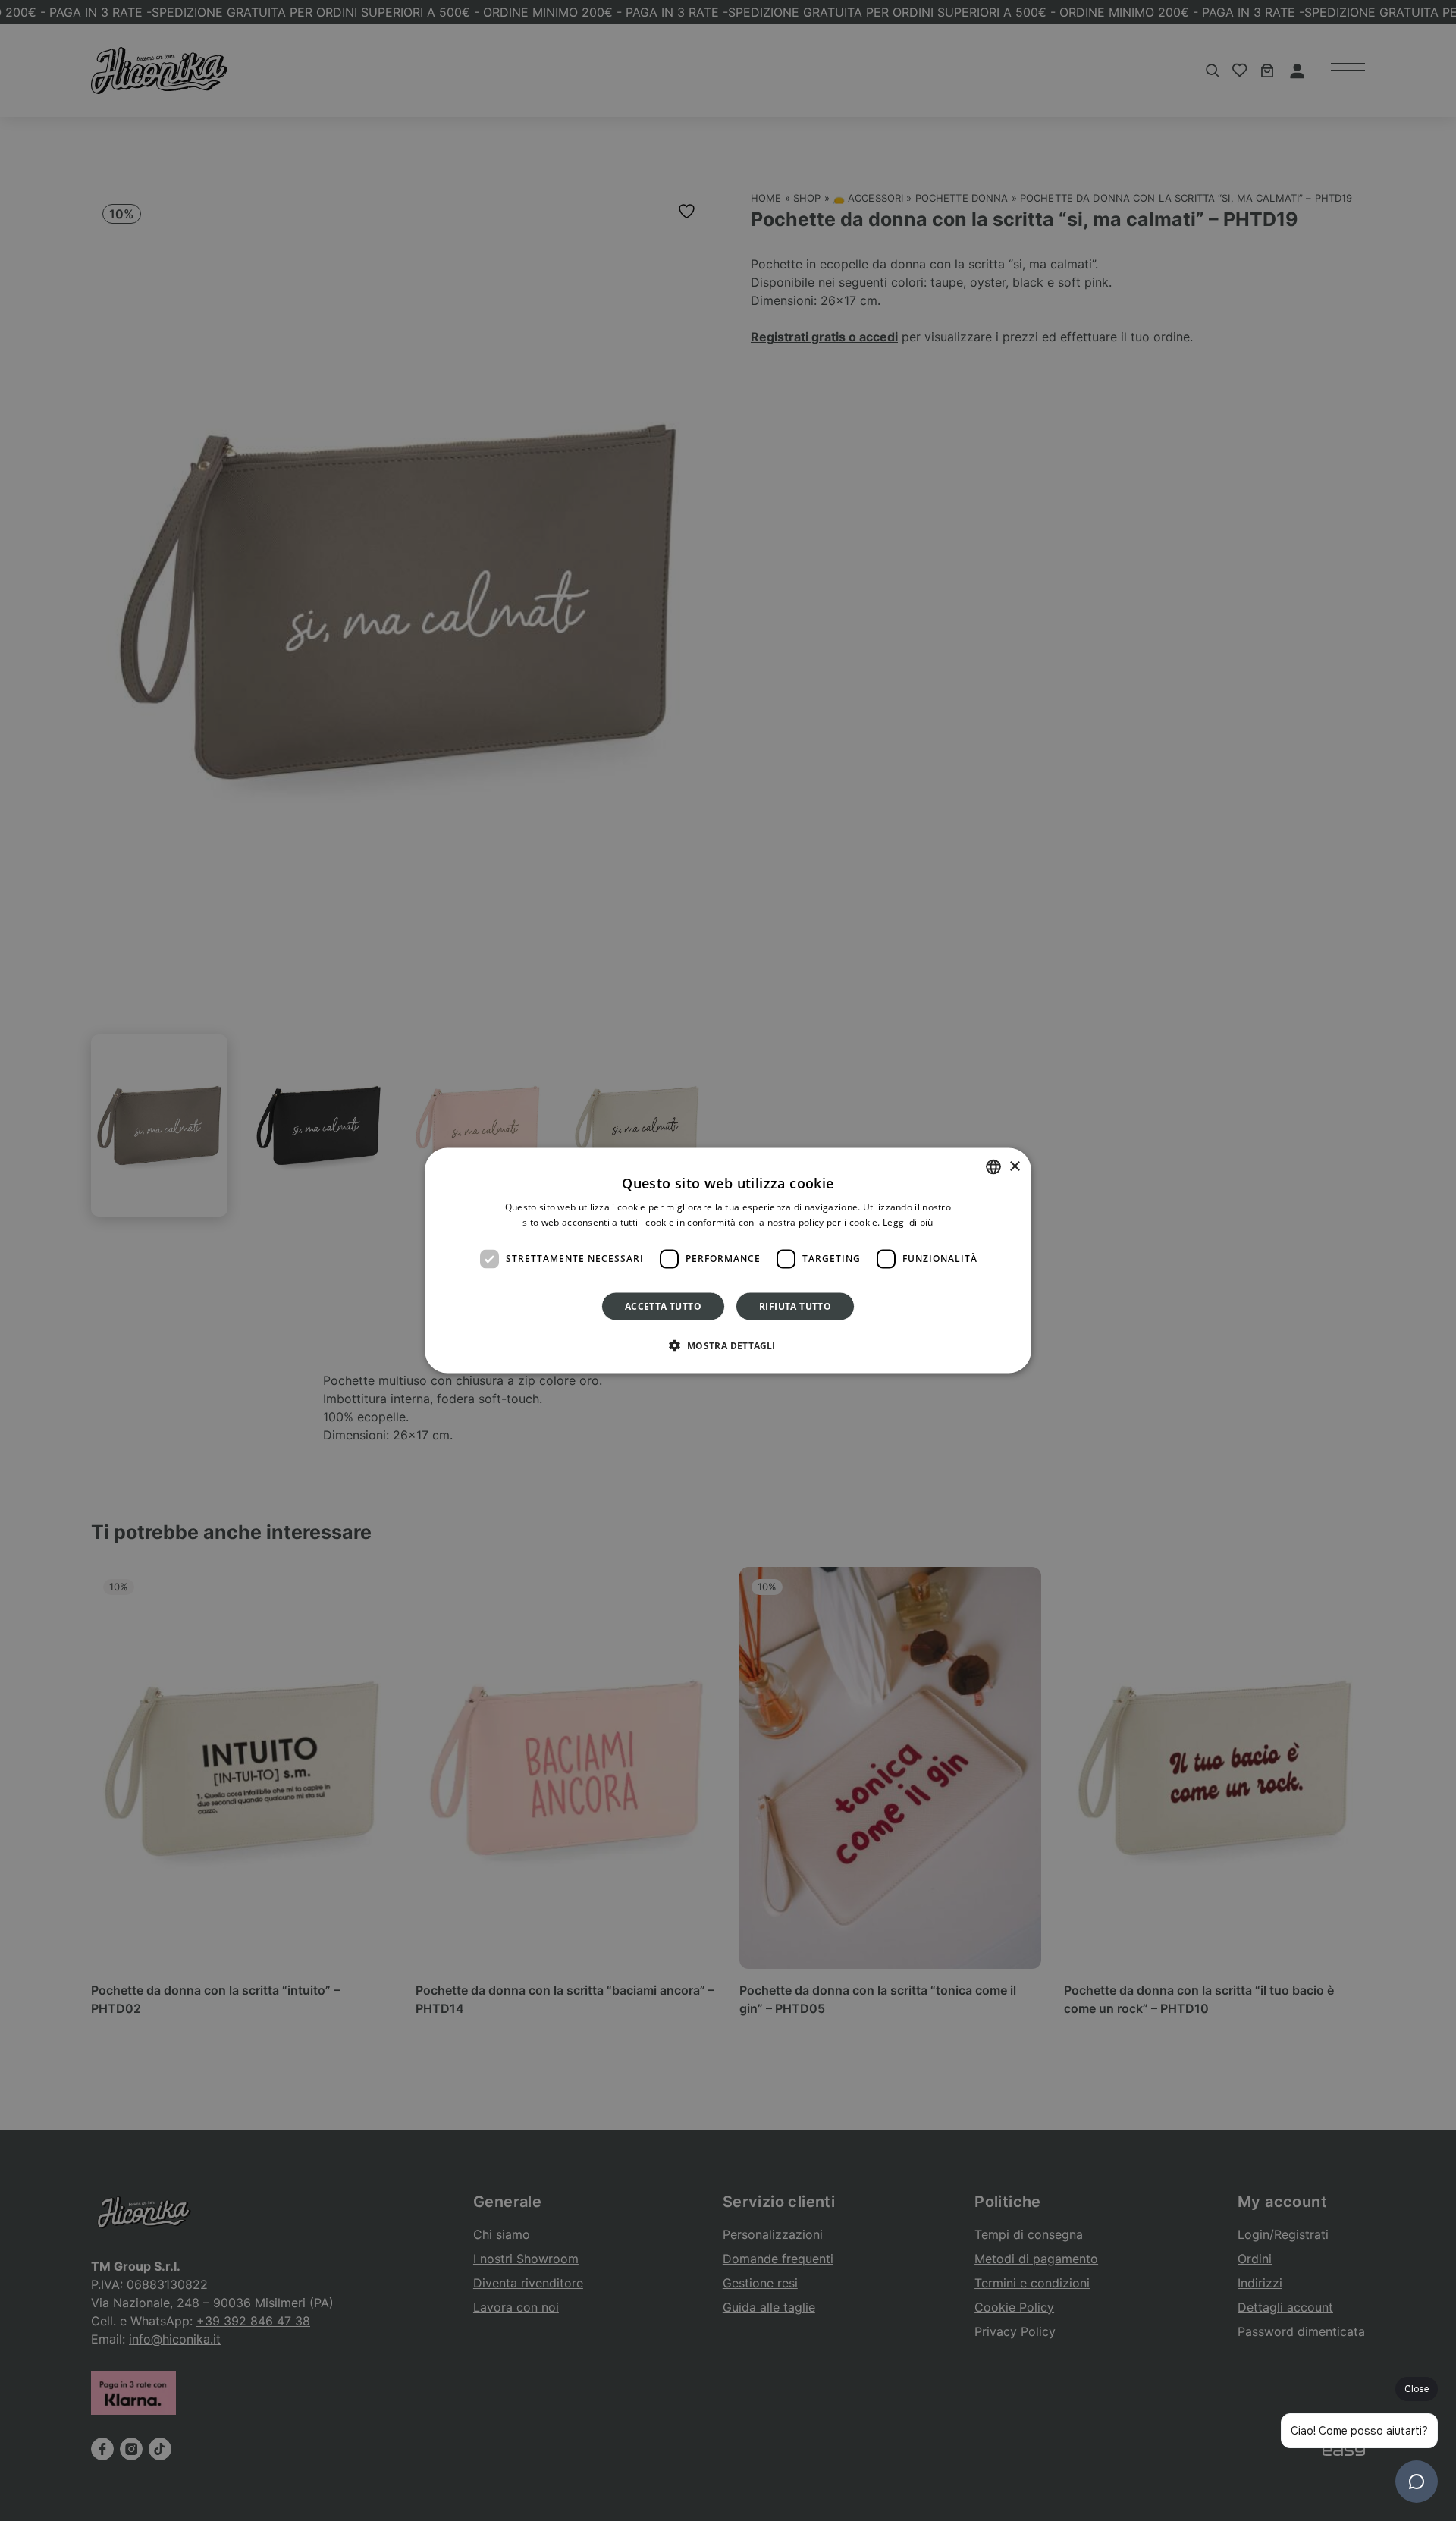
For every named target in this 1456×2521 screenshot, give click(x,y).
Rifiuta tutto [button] (795, 1306)
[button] (728, 1345)
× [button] (1014, 1166)
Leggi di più (908, 1222)
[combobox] (993, 1167)
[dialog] (728, 1261)
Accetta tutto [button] (663, 1306)
